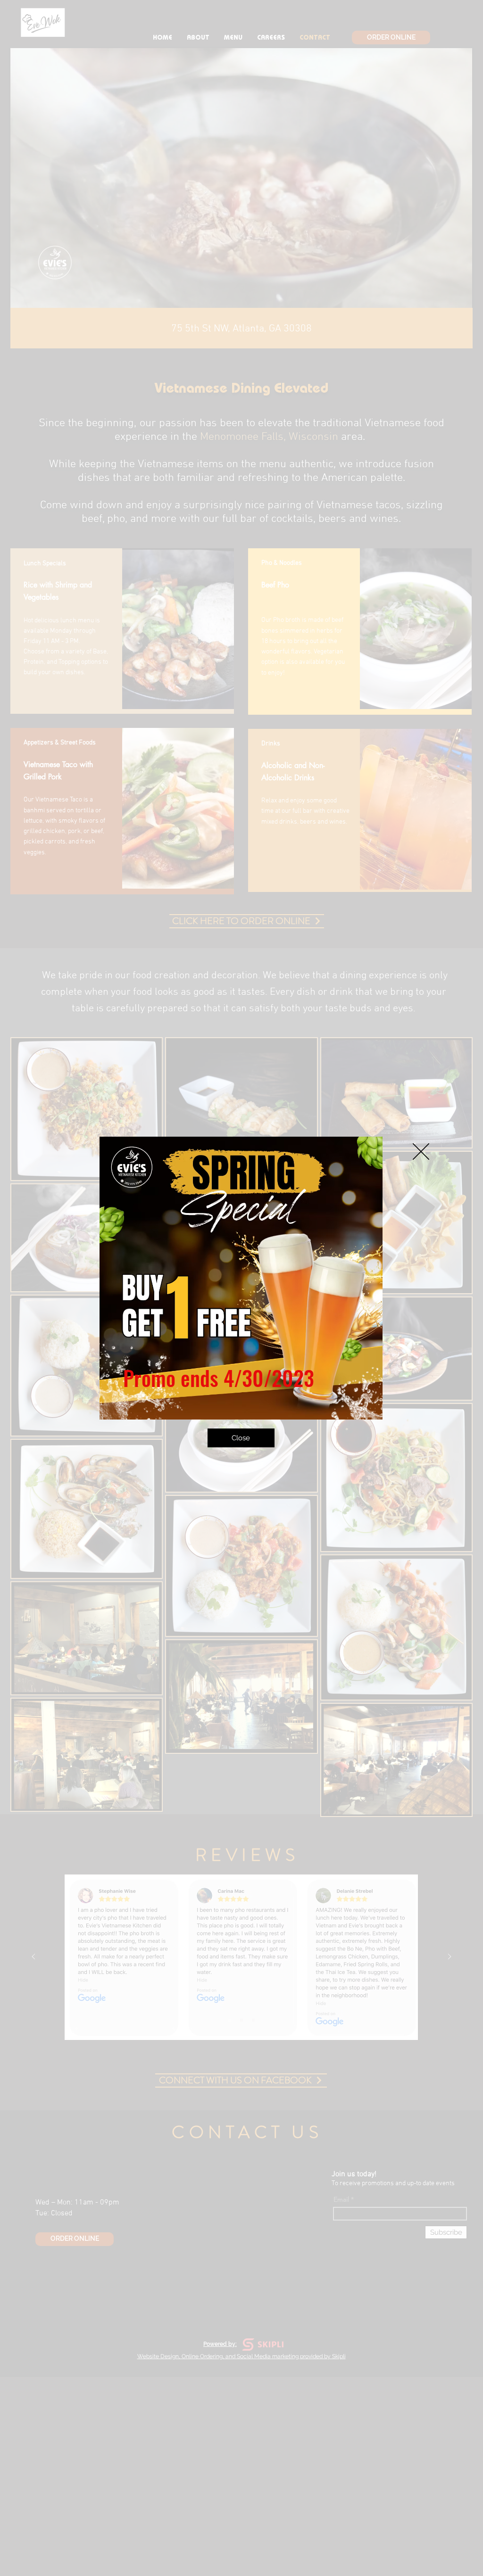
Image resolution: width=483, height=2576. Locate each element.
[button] (421, 1152)
